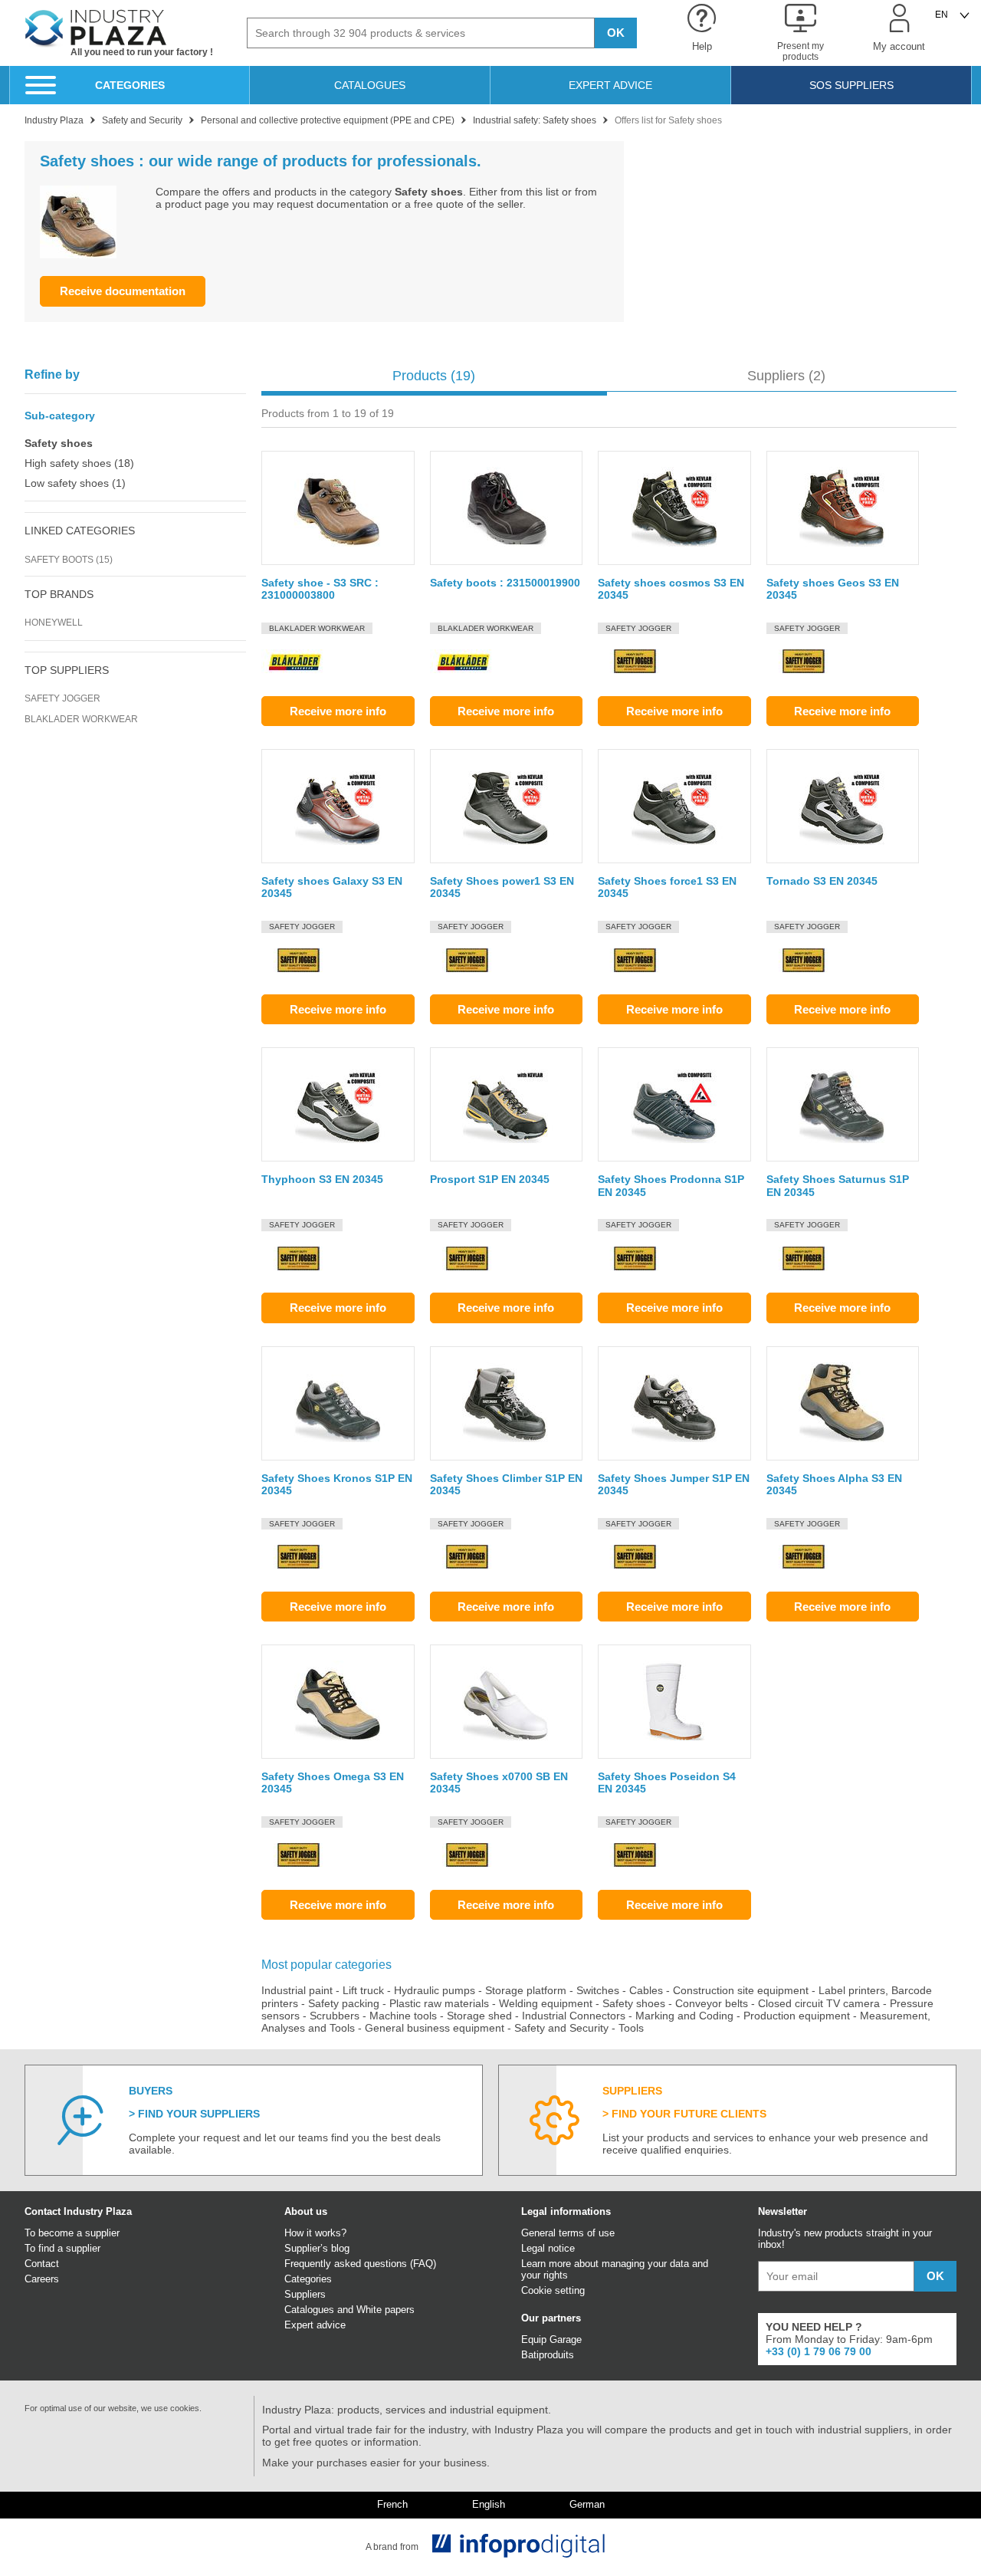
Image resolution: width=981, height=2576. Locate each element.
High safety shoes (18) (79, 463)
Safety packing (344, 2003)
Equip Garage (551, 2339)
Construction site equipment (741, 1990)
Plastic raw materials (439, 2003)
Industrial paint (297, 1990)
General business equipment (435, 2028)
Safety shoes (634, 2003)
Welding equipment (546, 2003)
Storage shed (479, 2016)
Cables (646, 1990)
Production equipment (797, 2016)
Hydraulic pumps (435, 1990)
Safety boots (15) (69, 560)
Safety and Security (561, 2028)
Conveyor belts (712, 2003)
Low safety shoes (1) (75, 483)
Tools (631, 2028)
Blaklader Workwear (81, 719)
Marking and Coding (684, 2016)
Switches (598, 1990)
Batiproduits (548, 2355)
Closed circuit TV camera (819, 2003)
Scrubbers (335, 2016)
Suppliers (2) (786, 376)
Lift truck (363, 1990)
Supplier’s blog (317, 2248)
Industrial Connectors (574, 2016)
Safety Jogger (62, 698)
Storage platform (526, 1990)
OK (616, 33)
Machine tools (403, 2016)
